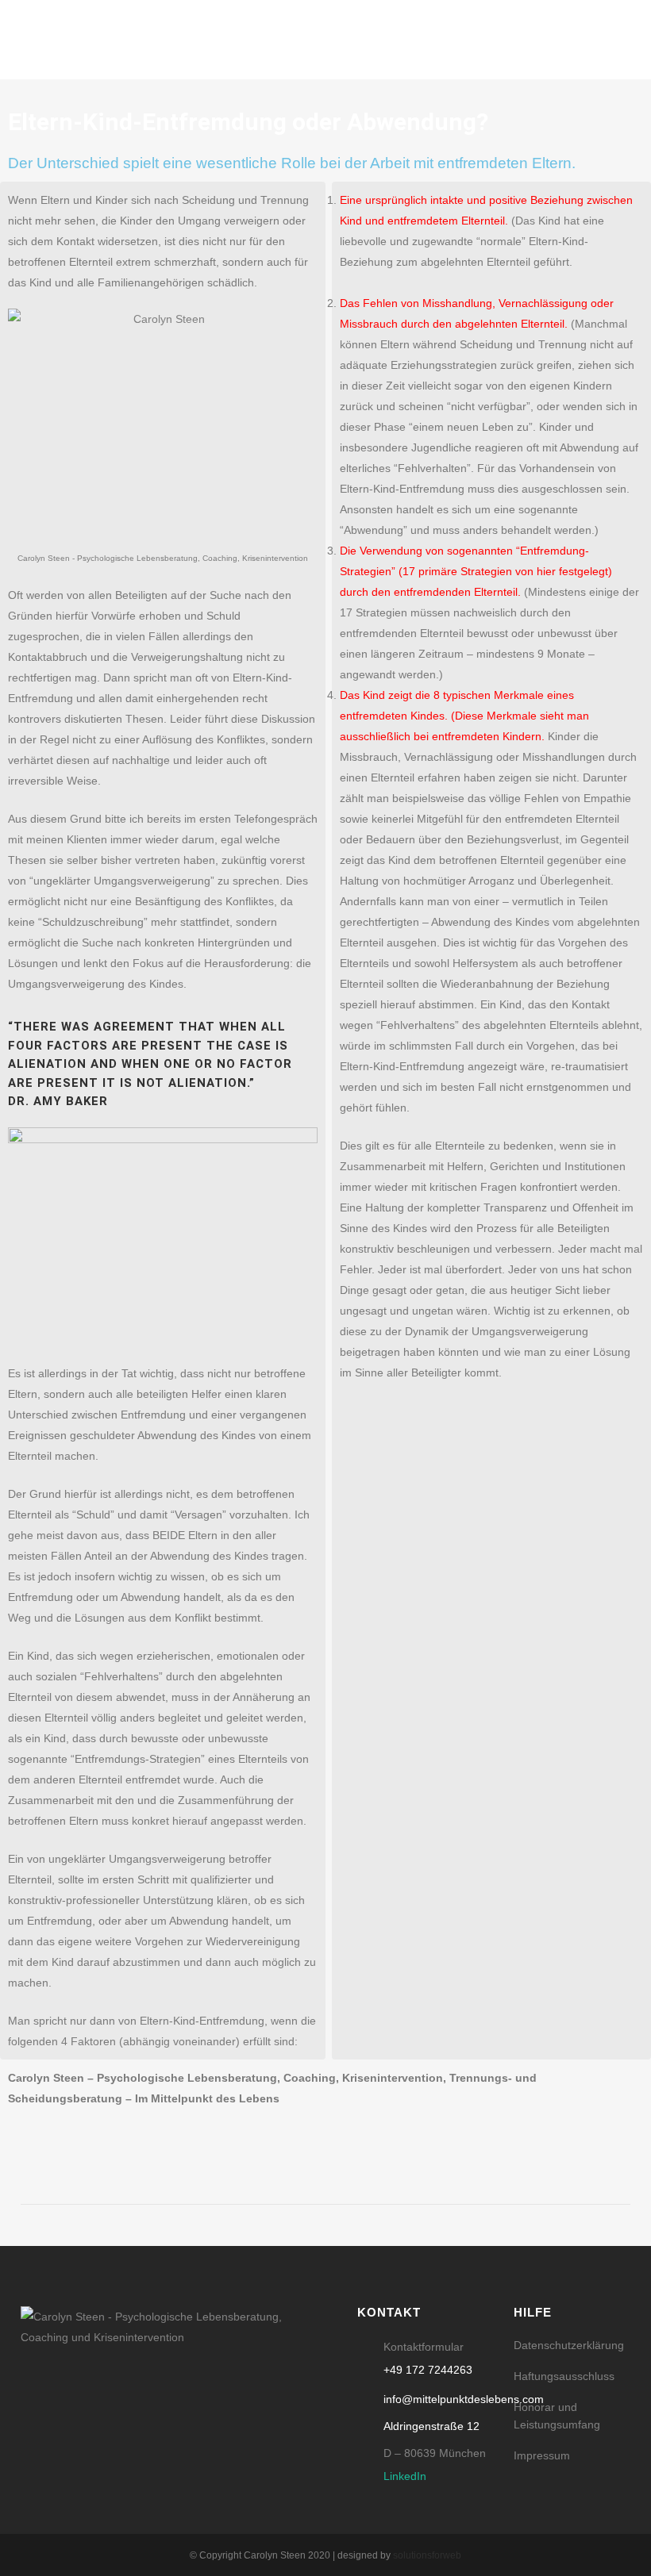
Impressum (542, 2455)
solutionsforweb (427, 2555)
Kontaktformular (424, 2347)
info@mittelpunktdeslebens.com (464, 2399)
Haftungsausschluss (564, 2376)
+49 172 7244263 (428, 2370)
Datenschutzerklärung (569, 2345)
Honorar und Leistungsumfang (557, 2416)
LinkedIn (405, 2476)
